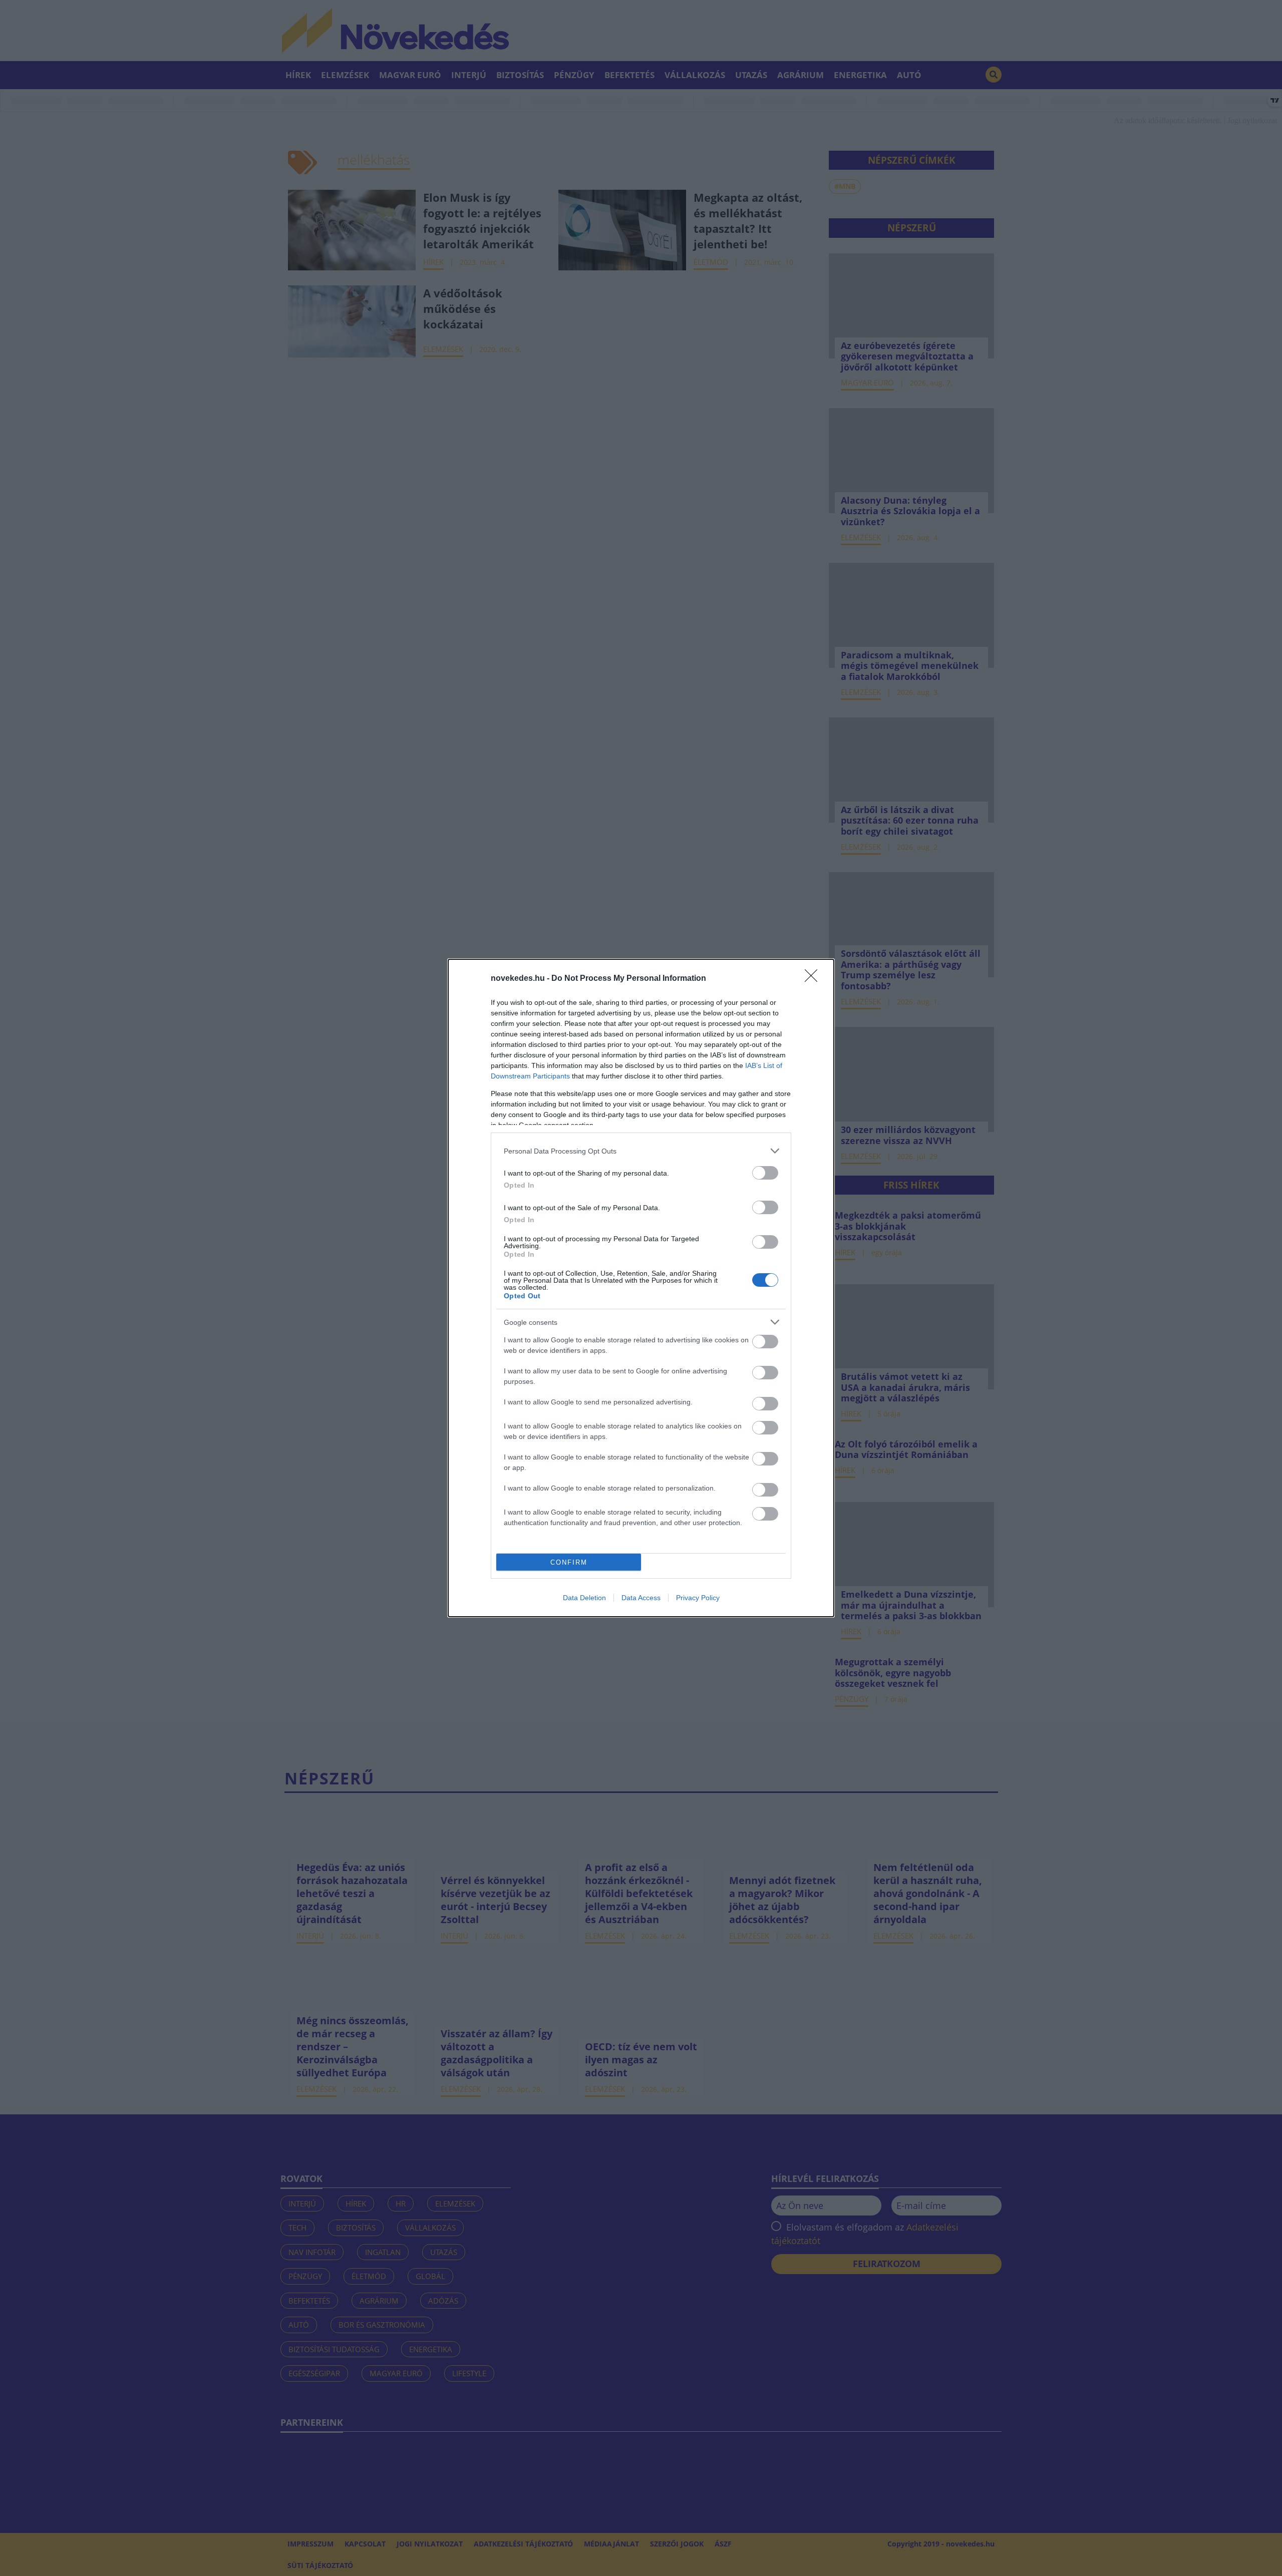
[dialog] (641, 1288)
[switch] (765, 1173)
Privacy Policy (698, 1598)
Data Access (641, 1598)
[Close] (814, 979)
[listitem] (641, 1151)
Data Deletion (584, 1598)
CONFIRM (569, 1562)
